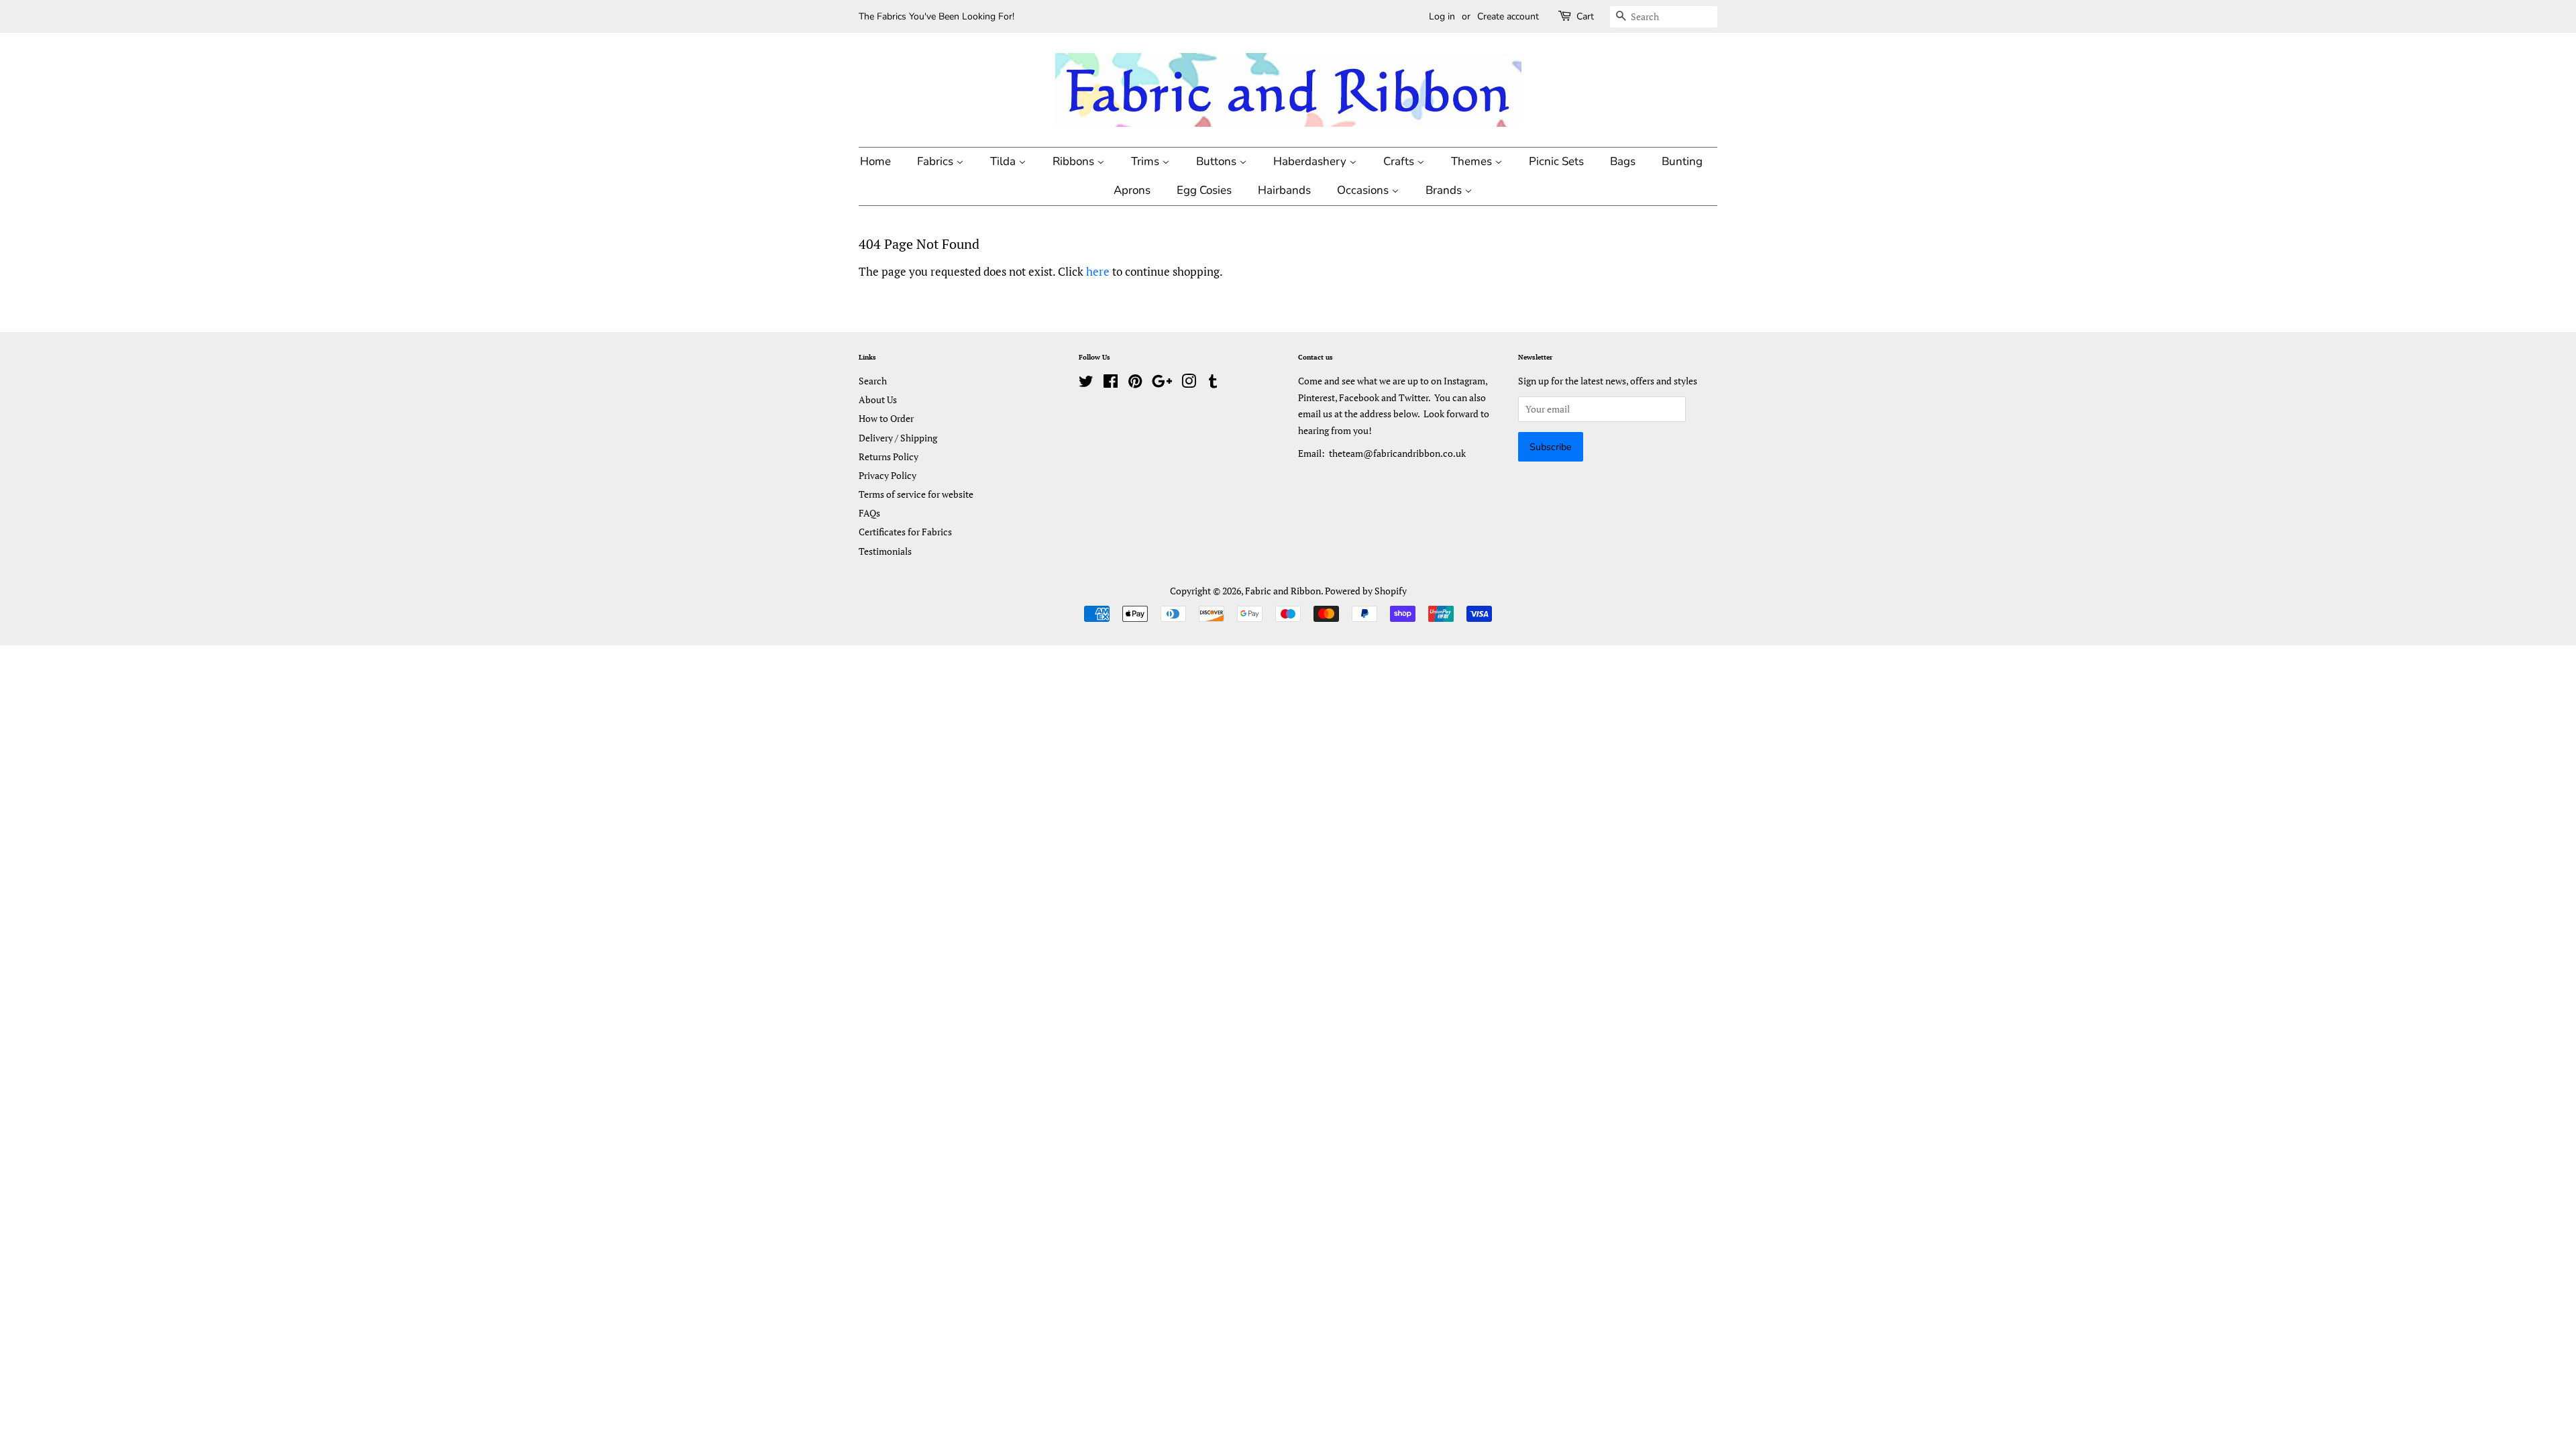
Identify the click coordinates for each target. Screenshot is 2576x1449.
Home (875, 161)
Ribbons (1075, 161)
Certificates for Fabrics (905, 532)
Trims (1146, 161)
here (1098, 271)
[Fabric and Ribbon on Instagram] (1189, 383)
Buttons (1218, 161)
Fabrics (936, 161)
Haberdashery (1311, 161)
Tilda (1004, 161)
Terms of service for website (916, 494)
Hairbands (1284, 190)
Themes (1473, 161)
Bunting (1682, 161)
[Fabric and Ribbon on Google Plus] (1162, 383)
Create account (1508, 16)
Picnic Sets (1556, 161)
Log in (1442, 16)
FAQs (869, 513)
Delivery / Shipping (898, 438)
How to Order (886, 418)
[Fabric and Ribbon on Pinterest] (1135, 383)
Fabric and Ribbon (1283, 591)
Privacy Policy (888, 475)
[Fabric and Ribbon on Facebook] (1111, 383)
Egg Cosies (1204, 190)
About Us (878, 399)
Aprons (1132, 190)
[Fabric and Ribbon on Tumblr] (1213, 383)
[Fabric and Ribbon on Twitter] (1086, 383)
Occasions (1364, 190)
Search (873, 381)
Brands (1445, 190)
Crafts (1400, 161)
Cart (1585, 16)
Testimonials (885, 551)
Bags (1623, 161)
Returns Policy (889, 457)
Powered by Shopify (1366, 591)
